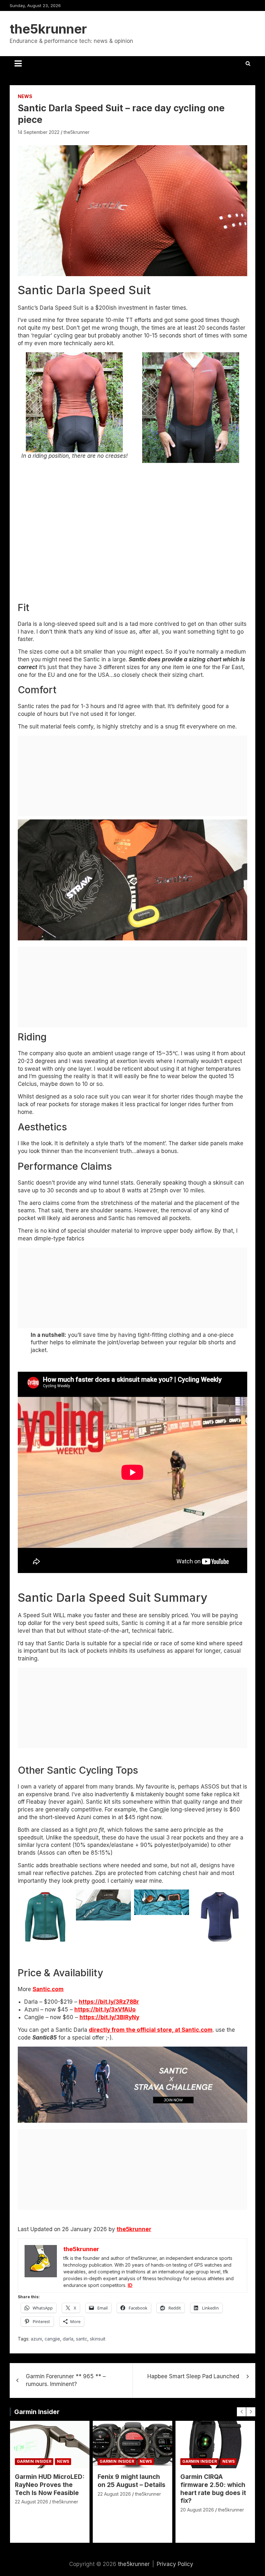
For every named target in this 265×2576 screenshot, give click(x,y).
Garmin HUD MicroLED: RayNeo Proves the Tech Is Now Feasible (50, 2485)
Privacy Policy (175, 2564)
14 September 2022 (39, 132)
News (25, 96)
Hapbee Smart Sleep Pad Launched (193, 2376)
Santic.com (48, 1989)
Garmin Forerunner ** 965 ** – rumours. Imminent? (66, 2380)
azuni (36, 2339)
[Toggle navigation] (18, 64)
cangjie (52, 2339)
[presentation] (241, 2412)
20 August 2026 (197, 2510)
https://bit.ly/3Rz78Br (109, 2002)
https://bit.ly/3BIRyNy (109, 2017)
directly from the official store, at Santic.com (151, 2030)
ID (130, 2285)
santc (82, 2339)
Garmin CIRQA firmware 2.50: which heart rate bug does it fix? (213, 2489)
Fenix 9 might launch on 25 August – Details (132, 2481)
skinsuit (98, 2339)
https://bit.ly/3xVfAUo (105, 2010)
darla (68, 2339)
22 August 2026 (32, 2502)
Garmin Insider (37, 2412)
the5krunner (48, 29)
